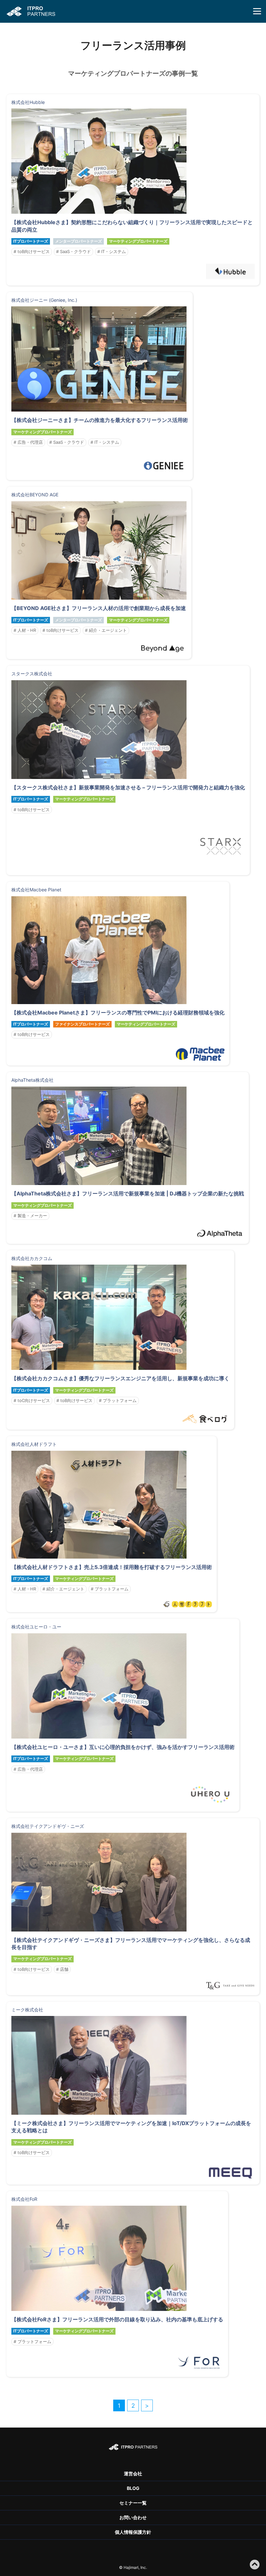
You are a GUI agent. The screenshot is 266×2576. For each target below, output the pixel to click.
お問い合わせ (133, 2517)
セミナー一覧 (133, 2503)
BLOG (133, 2488)
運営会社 (133, 2474)
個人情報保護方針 (133, 2532)
